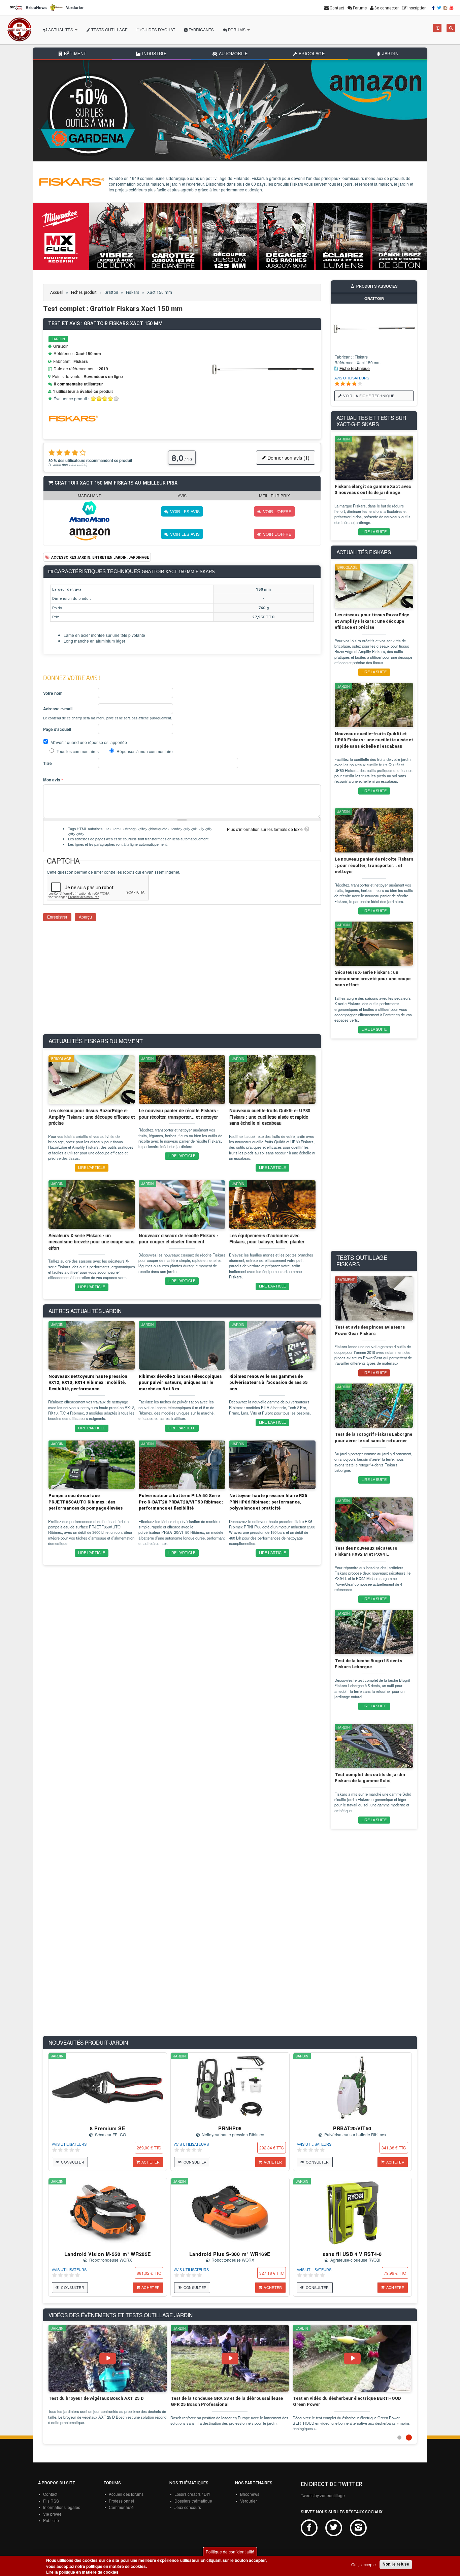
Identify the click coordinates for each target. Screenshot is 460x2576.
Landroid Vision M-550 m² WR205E (108, 2254)
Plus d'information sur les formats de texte (265, 829)
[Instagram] (446, 8)
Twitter (334, 2528)
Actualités (61, 29)
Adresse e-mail (58, 709)
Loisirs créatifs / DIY (192, 2494)
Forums (237, 29)
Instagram (358, 2528)
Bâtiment (74, 54)
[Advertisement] (182, 982)
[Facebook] (434, 8)
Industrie (153, 54)
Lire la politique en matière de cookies (82, 2572)
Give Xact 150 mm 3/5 (105, 398)
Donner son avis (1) (288, 457)
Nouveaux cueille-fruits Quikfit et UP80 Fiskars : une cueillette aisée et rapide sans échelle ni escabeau (374, 740)
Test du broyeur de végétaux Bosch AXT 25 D (96, 2398)
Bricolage (311, 54)
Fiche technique (355, 369)
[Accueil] (19, 30)
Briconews (250, 2494)
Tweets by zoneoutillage (323, 2495)
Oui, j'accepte (364, 2564)
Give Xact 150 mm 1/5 (93, 398)
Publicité (51, 2520)
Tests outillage (109, 29)
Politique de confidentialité (230, 2552)
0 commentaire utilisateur (78, 384)
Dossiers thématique (193, 2501)
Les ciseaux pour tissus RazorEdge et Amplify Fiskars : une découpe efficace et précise (372, 621)
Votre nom (53, 693)
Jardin (390, 54)
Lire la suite (374, 532)
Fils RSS (51, 2501)
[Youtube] (452, 8)
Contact (50, 2494)
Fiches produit (84, 292)
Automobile (233, 54)
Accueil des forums (126, 2494)
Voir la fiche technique (369, 396)
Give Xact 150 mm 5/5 (116, 398)
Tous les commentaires (78, 751)
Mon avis (53, 780)
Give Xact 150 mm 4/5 (111, 398)
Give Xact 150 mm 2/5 (99, 398)
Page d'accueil (57, 729)
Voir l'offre (277, 511)
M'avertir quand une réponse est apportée (89, 742)
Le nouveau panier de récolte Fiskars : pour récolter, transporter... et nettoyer (374, 865)
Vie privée (52, 2514)
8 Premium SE (108, 2128)
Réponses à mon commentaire (145, 751)
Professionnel (121, 2501)
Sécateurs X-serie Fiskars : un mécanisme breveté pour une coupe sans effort (373, 979)
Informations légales (62, 2507)
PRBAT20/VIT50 (352, 2128)
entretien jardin (109, 557)
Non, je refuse (396, 2564)
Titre (47, 763)
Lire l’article (92, 1168)
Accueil (57, 292)
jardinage (139, 557)
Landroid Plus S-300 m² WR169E (230, 2254)
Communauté (121, 2507)
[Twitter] (440, 8)
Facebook (309, 2528)
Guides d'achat (158, 29)
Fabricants (201, 29)
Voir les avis (185, 511)
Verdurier (249, 2501)
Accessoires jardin (71, 557)
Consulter (73, 2162)
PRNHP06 (230, 2128)
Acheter (151, 2162)
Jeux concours (188, 2507)
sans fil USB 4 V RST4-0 (352, 2254)
